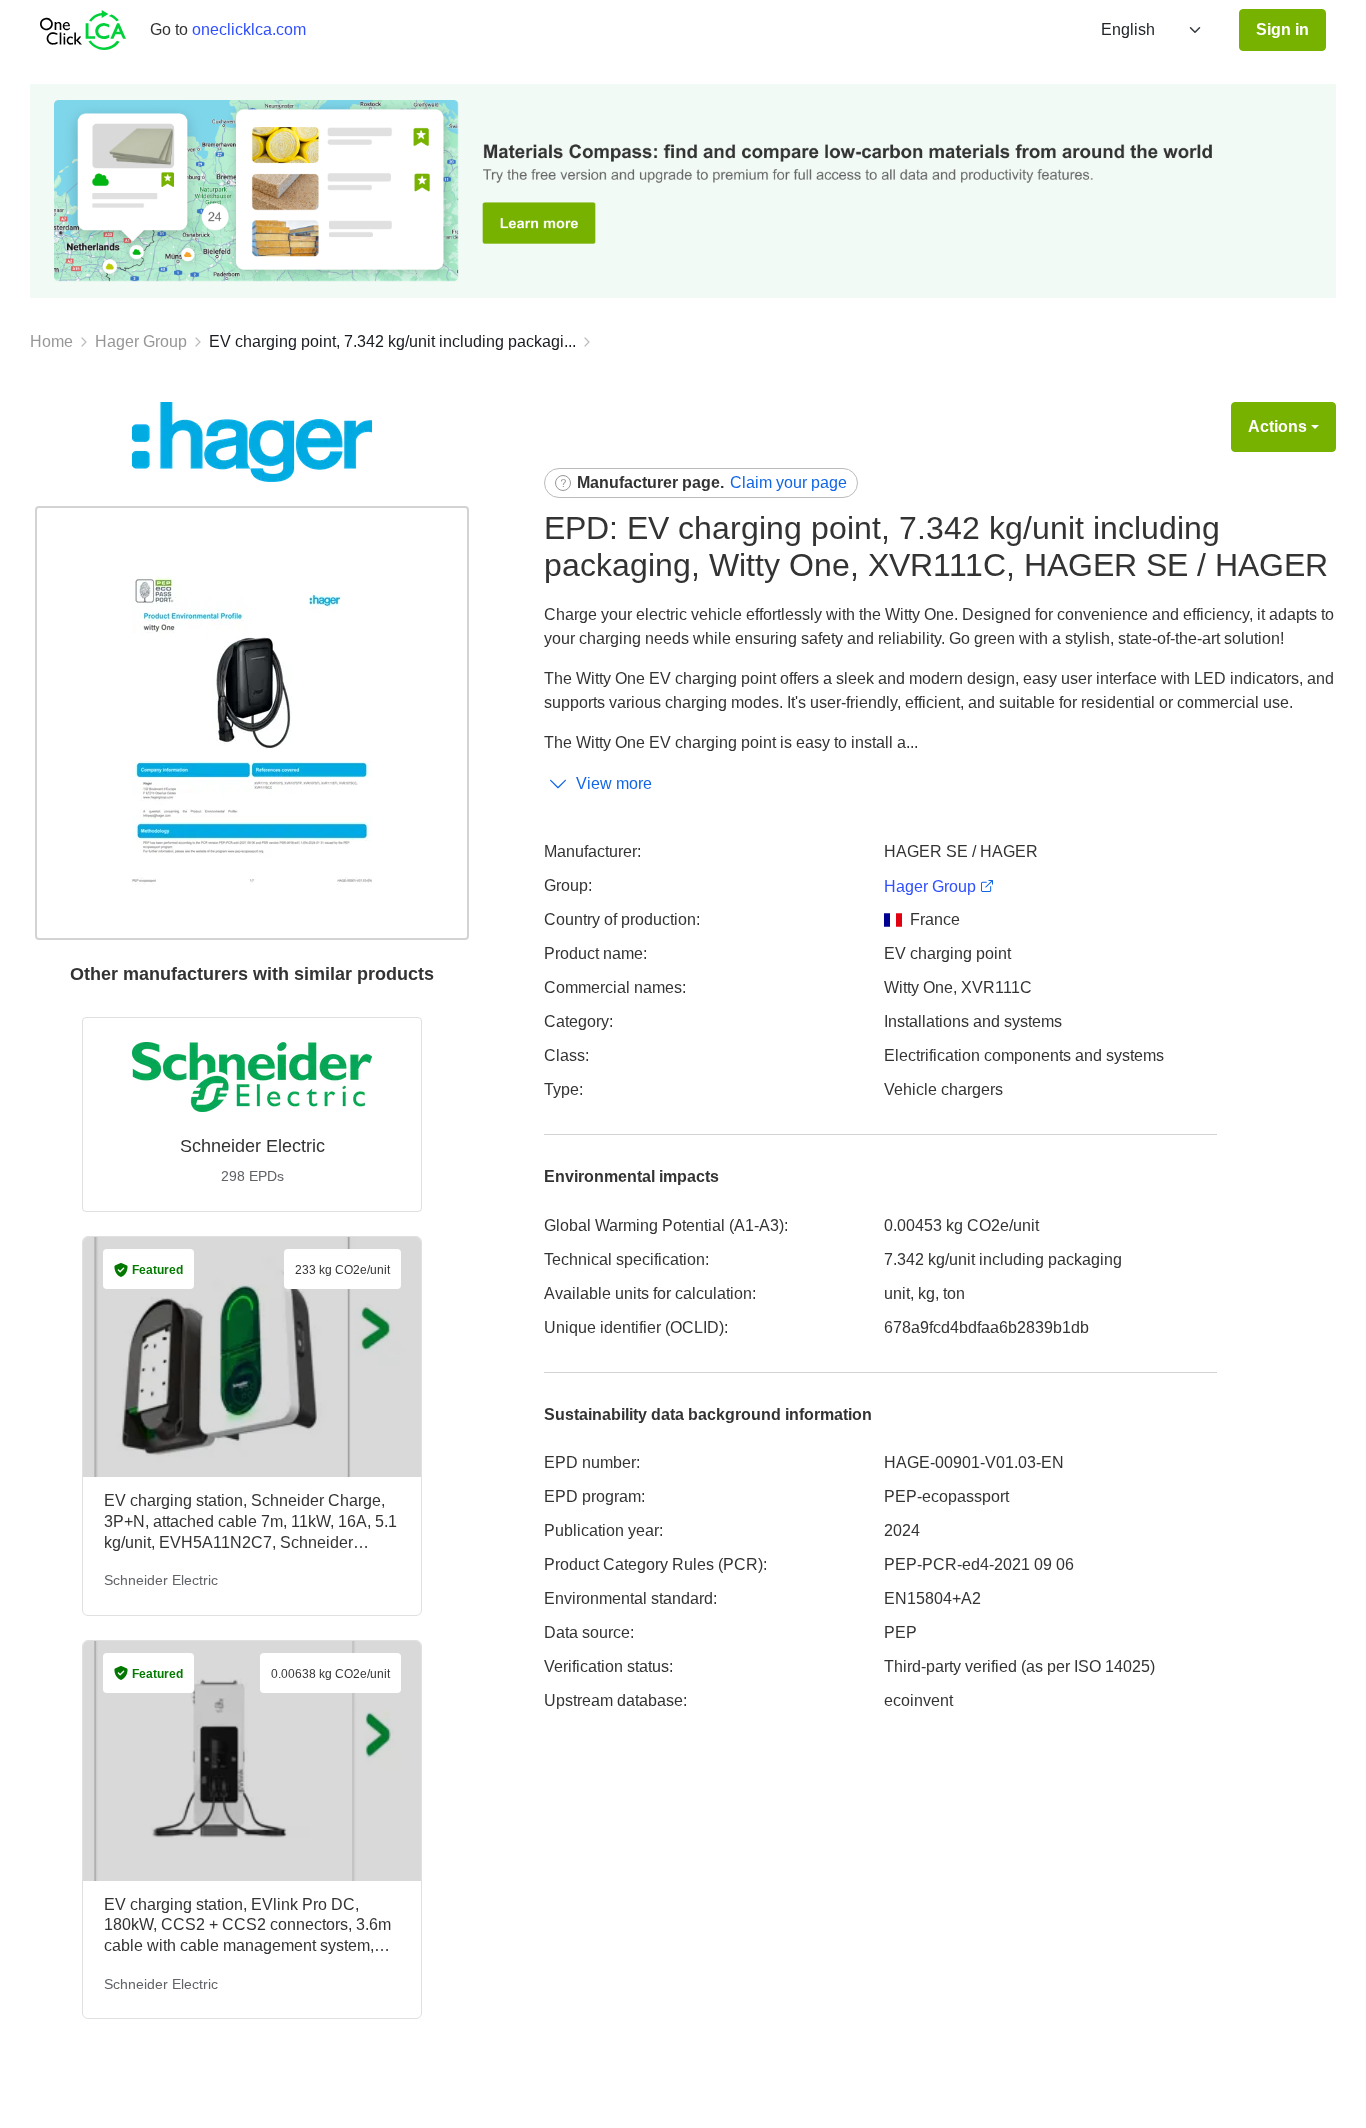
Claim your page (788, 482)
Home (51, 341)
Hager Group (141, 341)
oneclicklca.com (249, 29)
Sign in (1282, 29)
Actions (1277, 426)
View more (614, 783)
